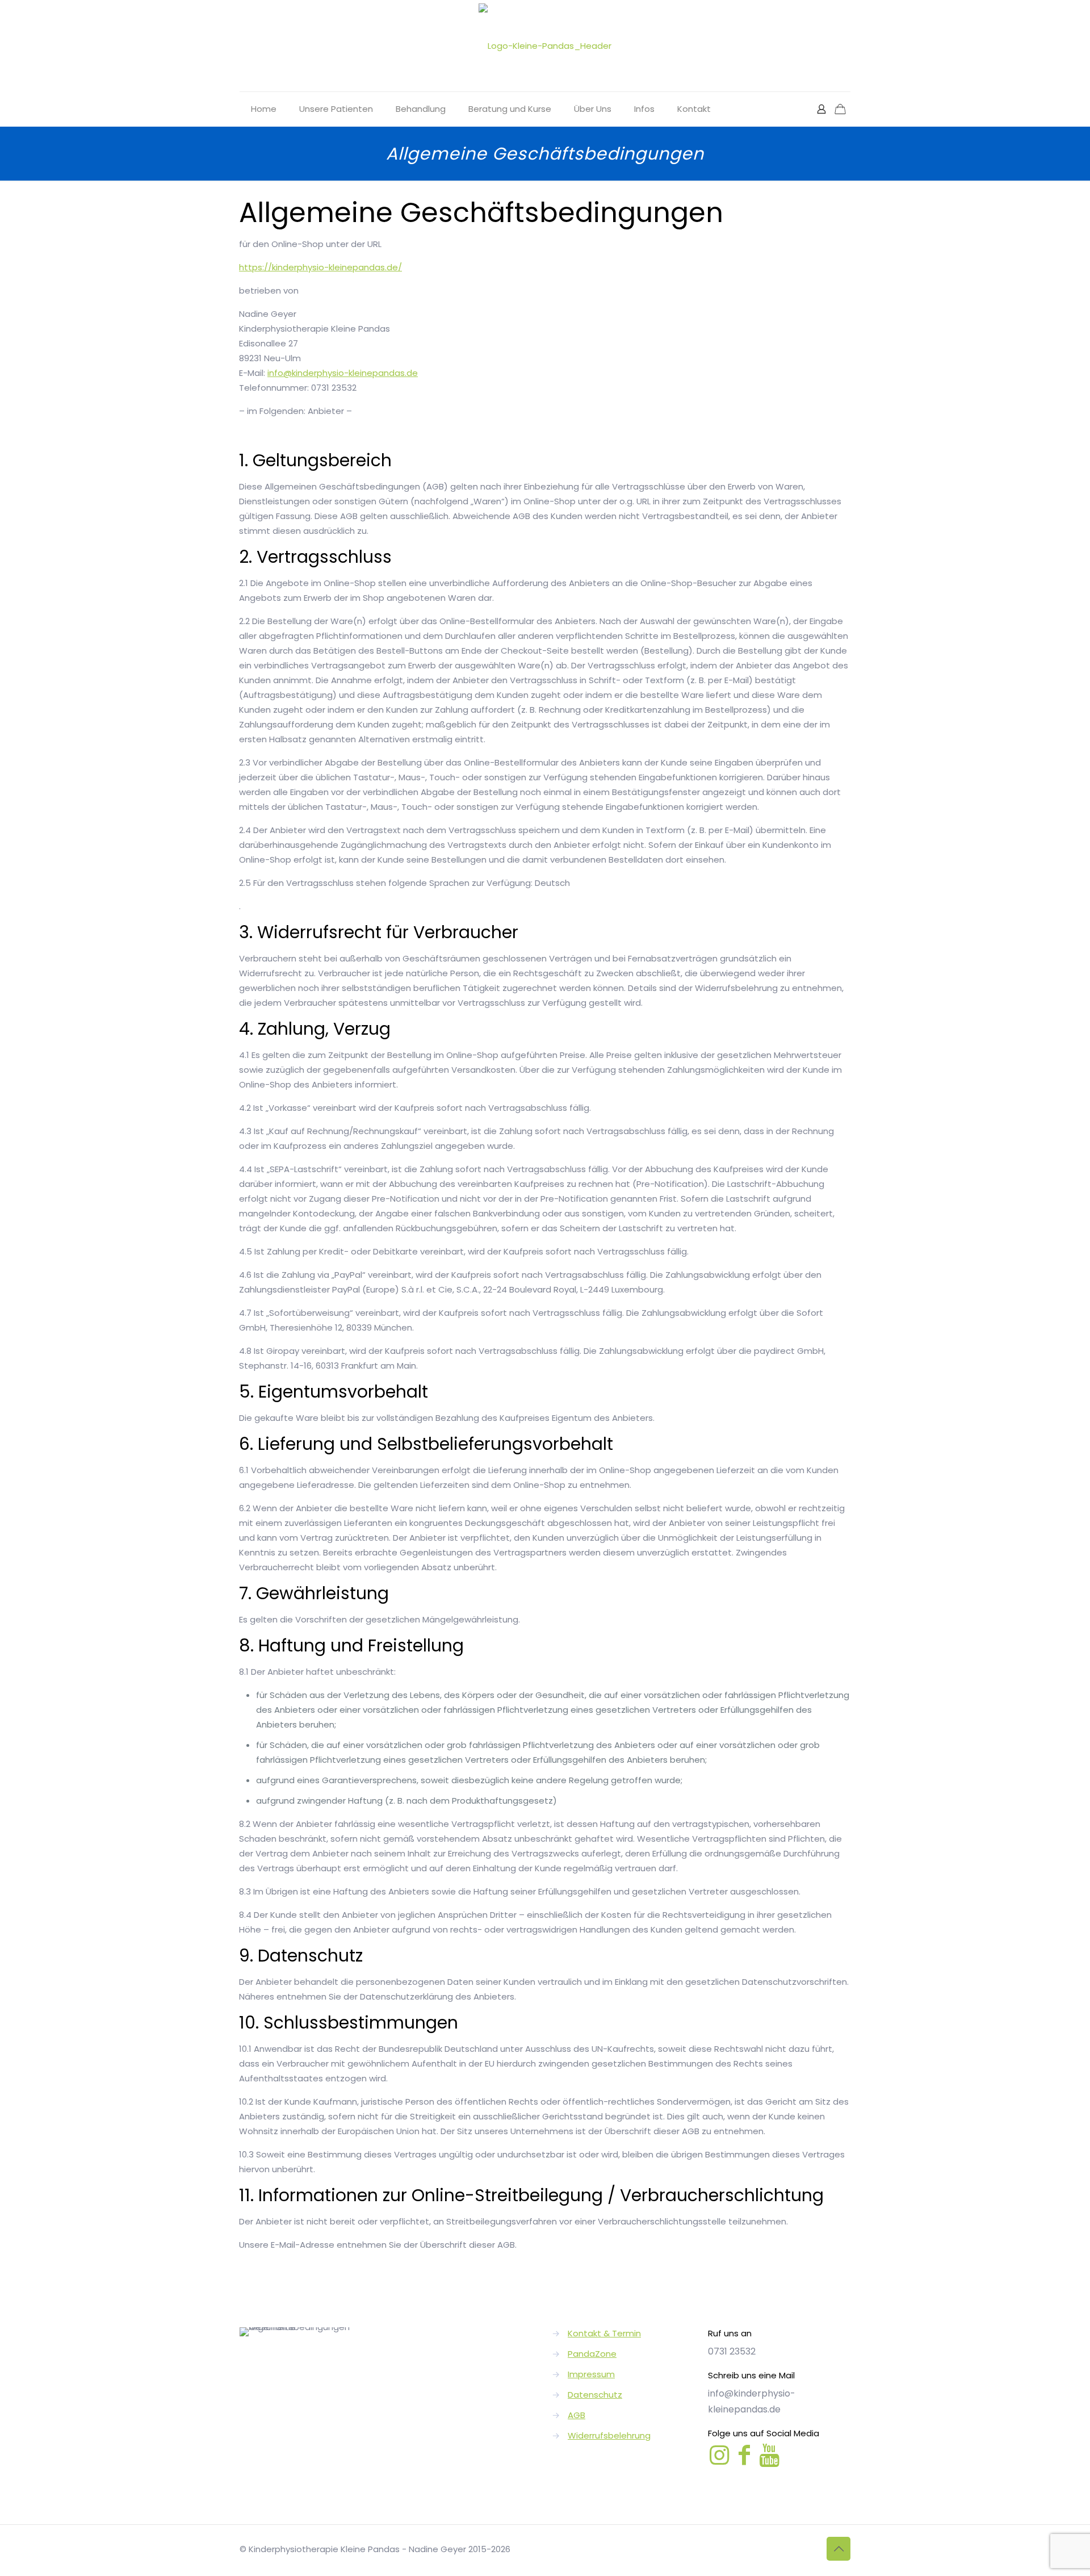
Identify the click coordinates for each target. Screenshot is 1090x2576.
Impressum (591, 2374)
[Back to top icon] (839, 2549)
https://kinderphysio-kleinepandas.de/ (320, 267)
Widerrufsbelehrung (609, 2435)
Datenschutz (595, 2395)
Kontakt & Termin (604, 2333)
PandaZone (592, 2354)
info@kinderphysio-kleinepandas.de (343, 373)
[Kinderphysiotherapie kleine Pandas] (545, 46)
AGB (577, 2415)
